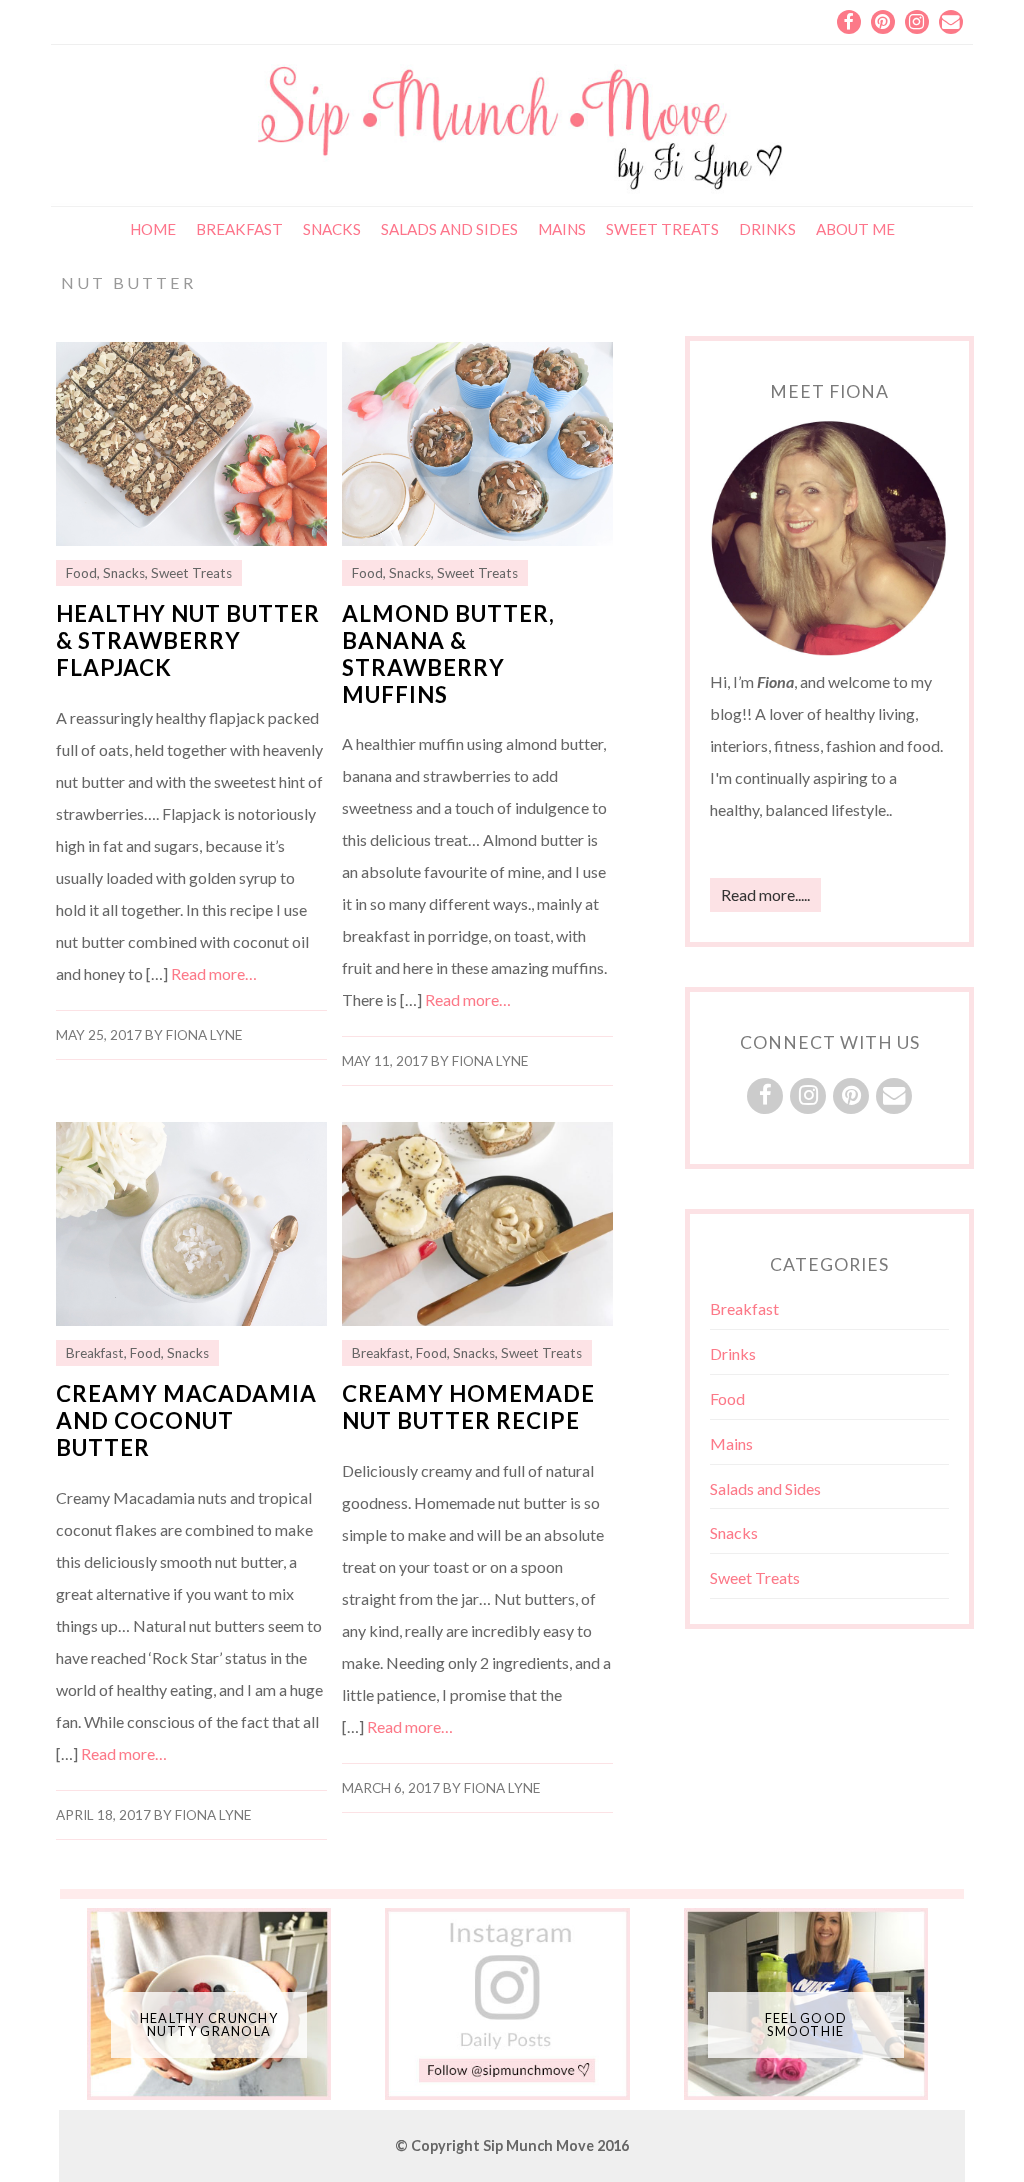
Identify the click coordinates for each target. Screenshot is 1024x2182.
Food (81, 573)
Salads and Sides (449, 229)
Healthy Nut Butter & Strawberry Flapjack (188, 640)
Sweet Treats (662, 229)
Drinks (767, 229)
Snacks (332, 229)
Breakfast (239, 229)
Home (153, 229)
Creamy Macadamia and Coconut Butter (186, 1420)
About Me (855, 229)
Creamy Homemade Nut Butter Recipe (468, 1407)
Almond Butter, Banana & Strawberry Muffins (448, 654)
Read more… (214, 973)
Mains (562, 229)
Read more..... (765, 894)
